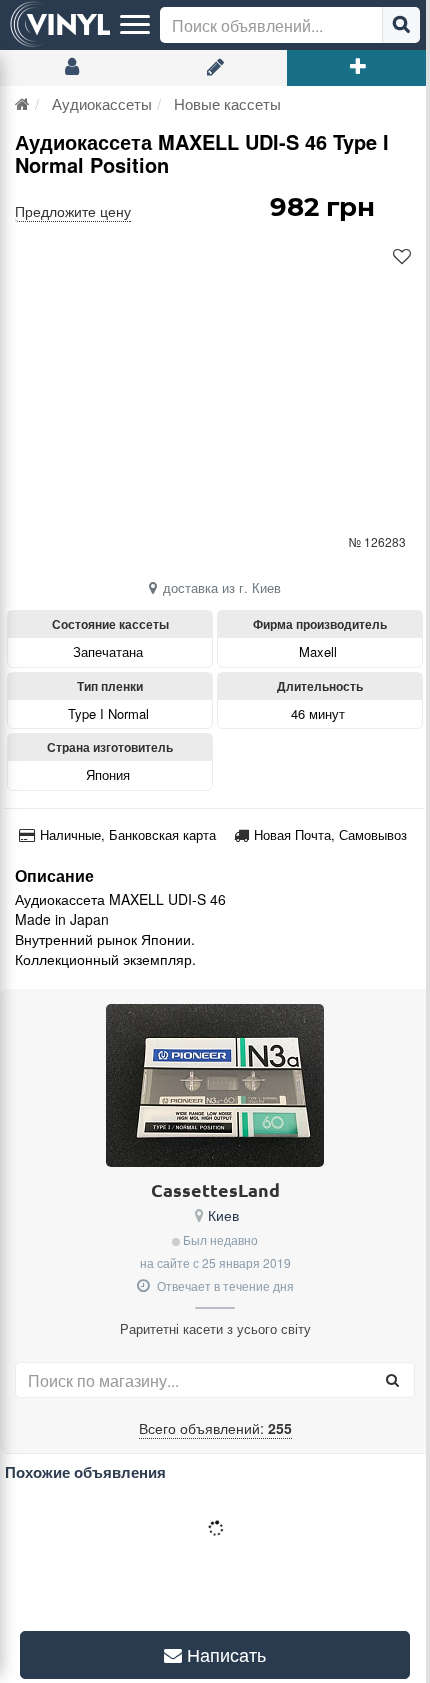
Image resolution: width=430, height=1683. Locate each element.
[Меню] (135, 25)
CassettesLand (215, 1189)
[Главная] (22, 103)
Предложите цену (73, 211)
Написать (217, 1654)
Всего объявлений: (215, 1428)
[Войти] (71, 68)
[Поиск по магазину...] (392, 1380)
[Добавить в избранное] (402, 257)
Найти (401, 25)
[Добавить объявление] (358, 68)
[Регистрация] (214, 68)
